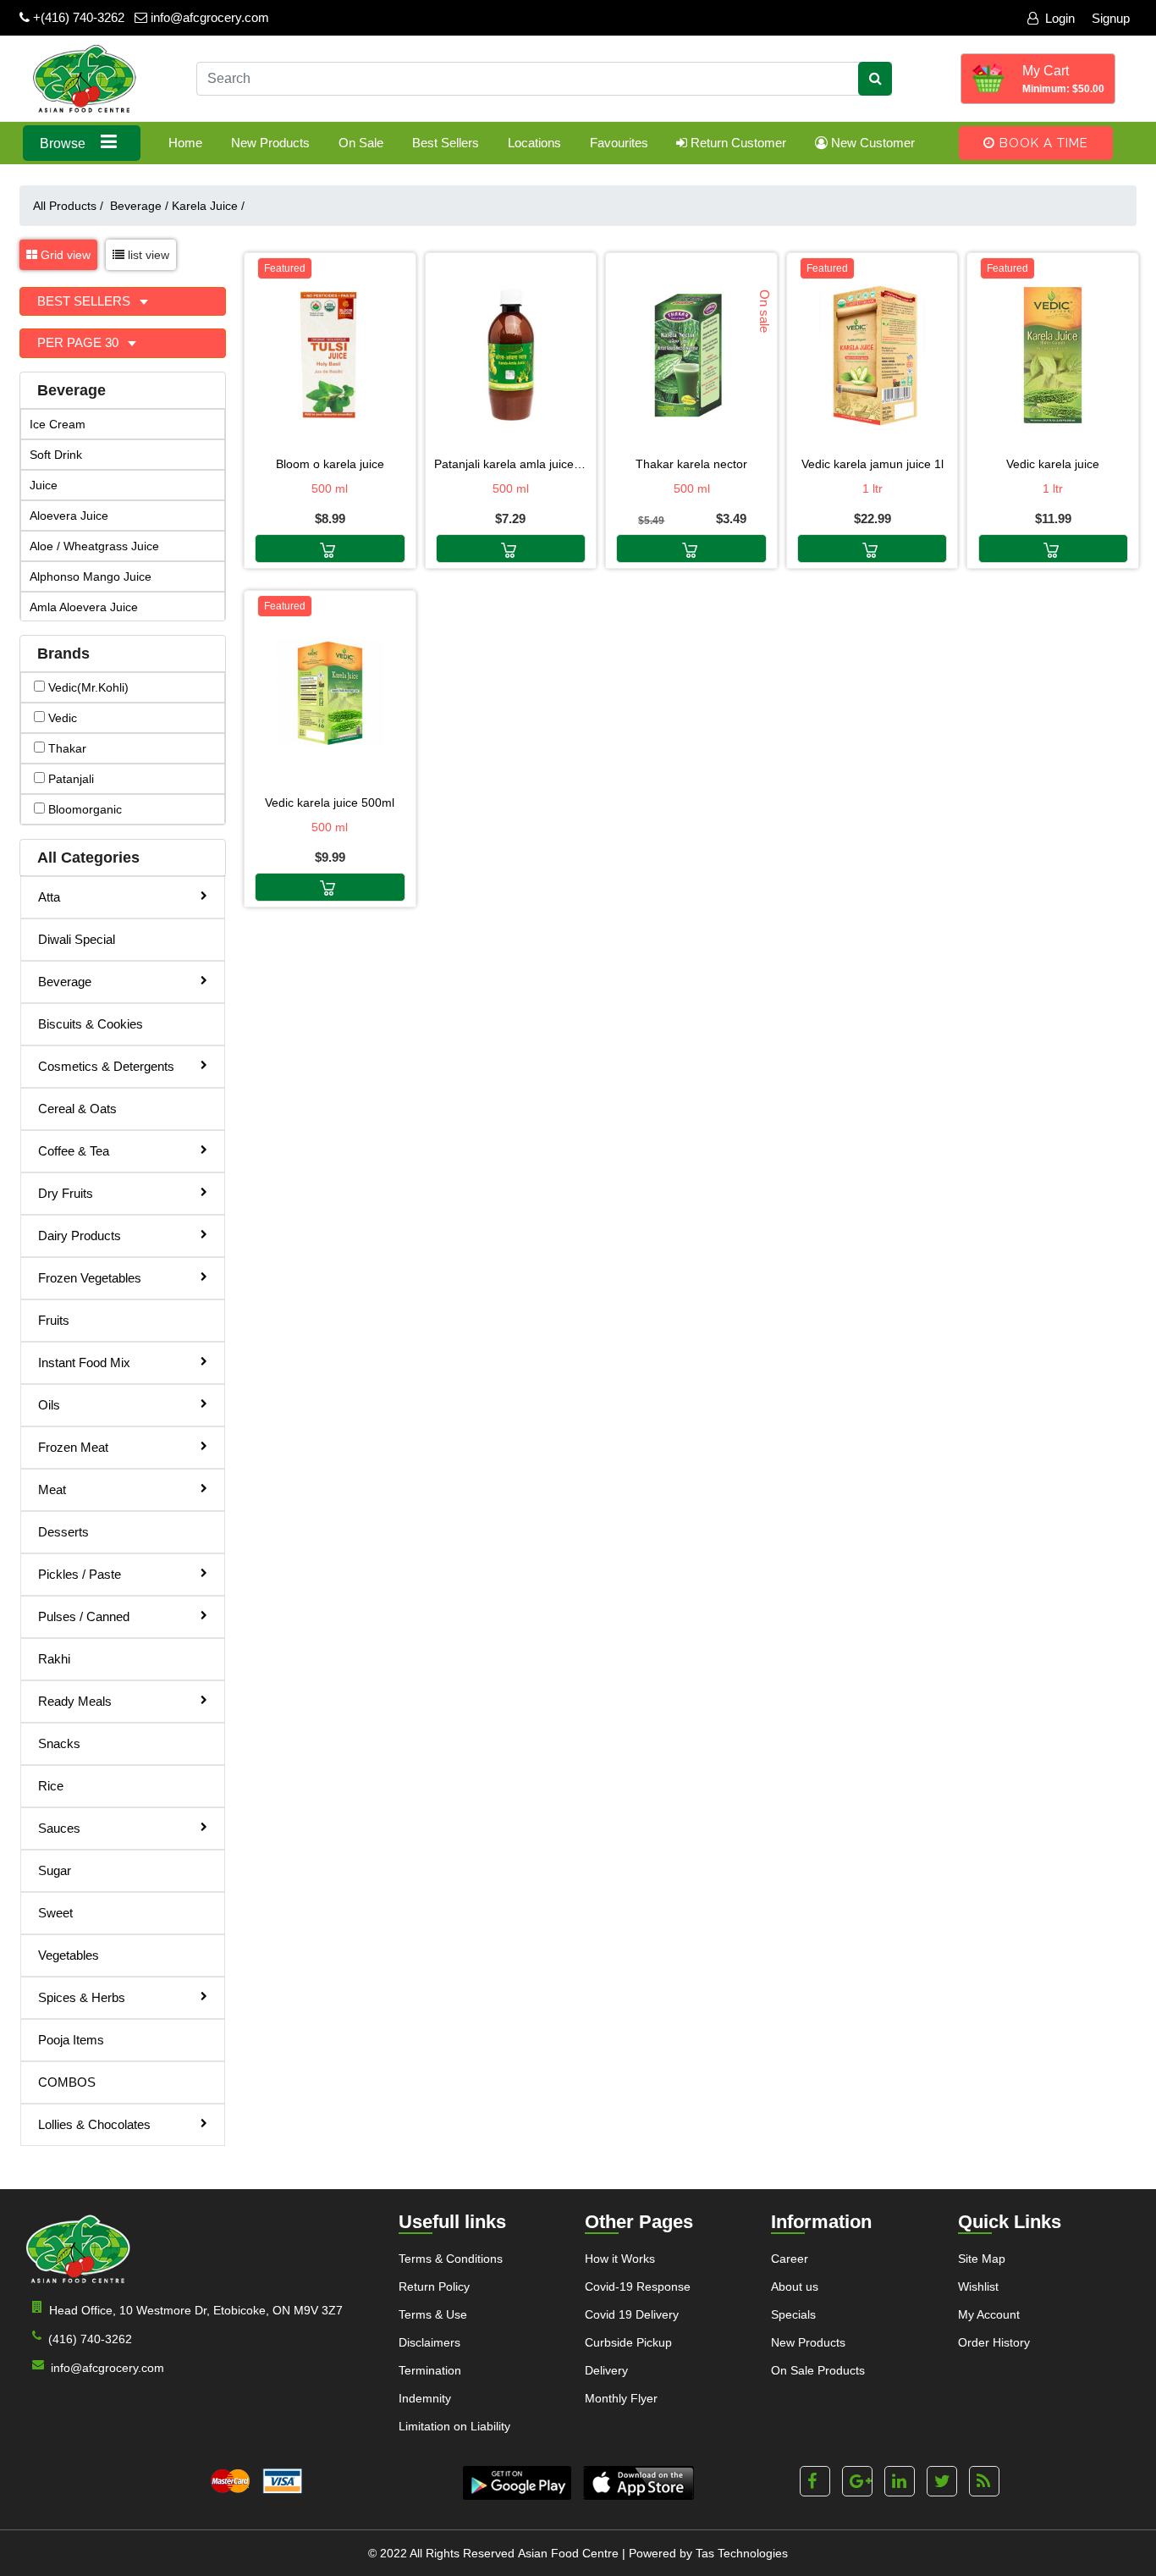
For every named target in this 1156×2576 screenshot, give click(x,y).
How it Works (620, 2259)
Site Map (982, 2259)
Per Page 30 (80, 342)
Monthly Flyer (621, 2398)
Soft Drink (56, 455)
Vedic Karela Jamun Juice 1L (873, 464)
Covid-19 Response (638, 2286)
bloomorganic (83, 809)
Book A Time (1042, 143)
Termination (430, 2370)
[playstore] (517, 2483)
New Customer (871, 143)
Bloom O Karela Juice (330, 464)
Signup (1111, 18)
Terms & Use (433, 2314)
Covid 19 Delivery (632, 2314)
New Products (270, 143)
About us (795, 2286)
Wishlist (978, 2286)
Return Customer (737, 143)
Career (790, 2259)
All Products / (72, 206)
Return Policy (434, 2286)
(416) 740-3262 (90, 2339)
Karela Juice (208, 206)
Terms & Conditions (451, 2259)
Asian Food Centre (568, 2553)
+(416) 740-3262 (77, 17)
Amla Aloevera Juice (84, 607)
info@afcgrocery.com (208, 17)
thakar (66, 748)
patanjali (69, 779)
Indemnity (425, 2398)
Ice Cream (58, 424)
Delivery (606, 2370)
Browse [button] (64, 143)
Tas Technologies (742, 2553)
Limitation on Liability (454, 2426)
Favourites (619, 143)
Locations (534, 143)
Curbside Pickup (628, 2342)
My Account (989, 2314)
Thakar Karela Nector (691, 464)
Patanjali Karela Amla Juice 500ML (511, 464)
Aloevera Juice (69, 516)
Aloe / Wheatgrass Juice (94, 546)
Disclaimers (429, 2342)
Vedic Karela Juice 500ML (330, 803)
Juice (44, 485)
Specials (793, 2314)
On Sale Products (818, 2370)
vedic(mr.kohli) (87, 687)
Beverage (139, 206)
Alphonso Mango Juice (91, 576)
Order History (994, 2342)
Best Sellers (446, 143)
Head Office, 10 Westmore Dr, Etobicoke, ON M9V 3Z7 (196, 2310)
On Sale (361, 143)
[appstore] (639, 2483)
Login (1060, 18)
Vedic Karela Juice (1053, 464)
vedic (61, 718)
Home (185, 143)
